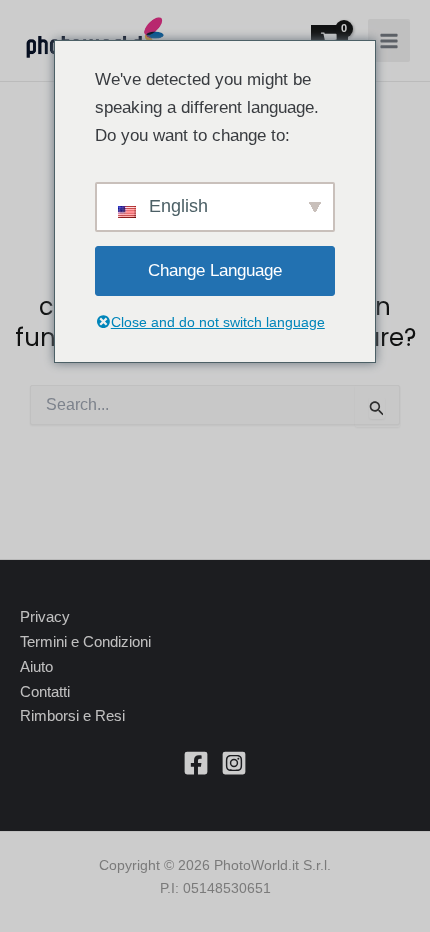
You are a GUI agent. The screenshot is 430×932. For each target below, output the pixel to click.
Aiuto (36, 666)
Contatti (45, 691)
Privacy (45, 616)
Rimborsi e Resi (72, 715)
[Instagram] (234, 763)
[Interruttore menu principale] (389, 40)
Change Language (215, 270)
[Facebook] (196, 763)
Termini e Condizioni (85, 641)
